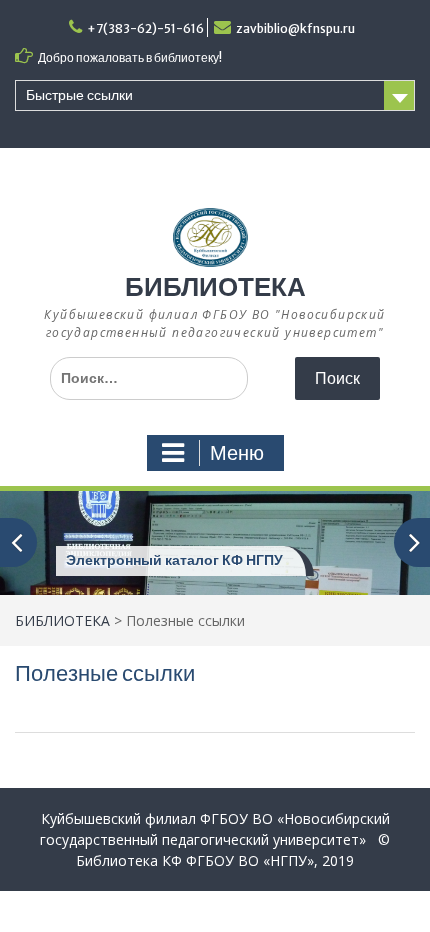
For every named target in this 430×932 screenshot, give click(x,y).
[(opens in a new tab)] (215, 541)
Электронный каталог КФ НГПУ (174, 560)
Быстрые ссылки (79, 95)
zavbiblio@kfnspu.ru (295, 28)
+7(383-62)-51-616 (145, 28)
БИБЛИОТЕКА (215, 286)
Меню (237, 453)
